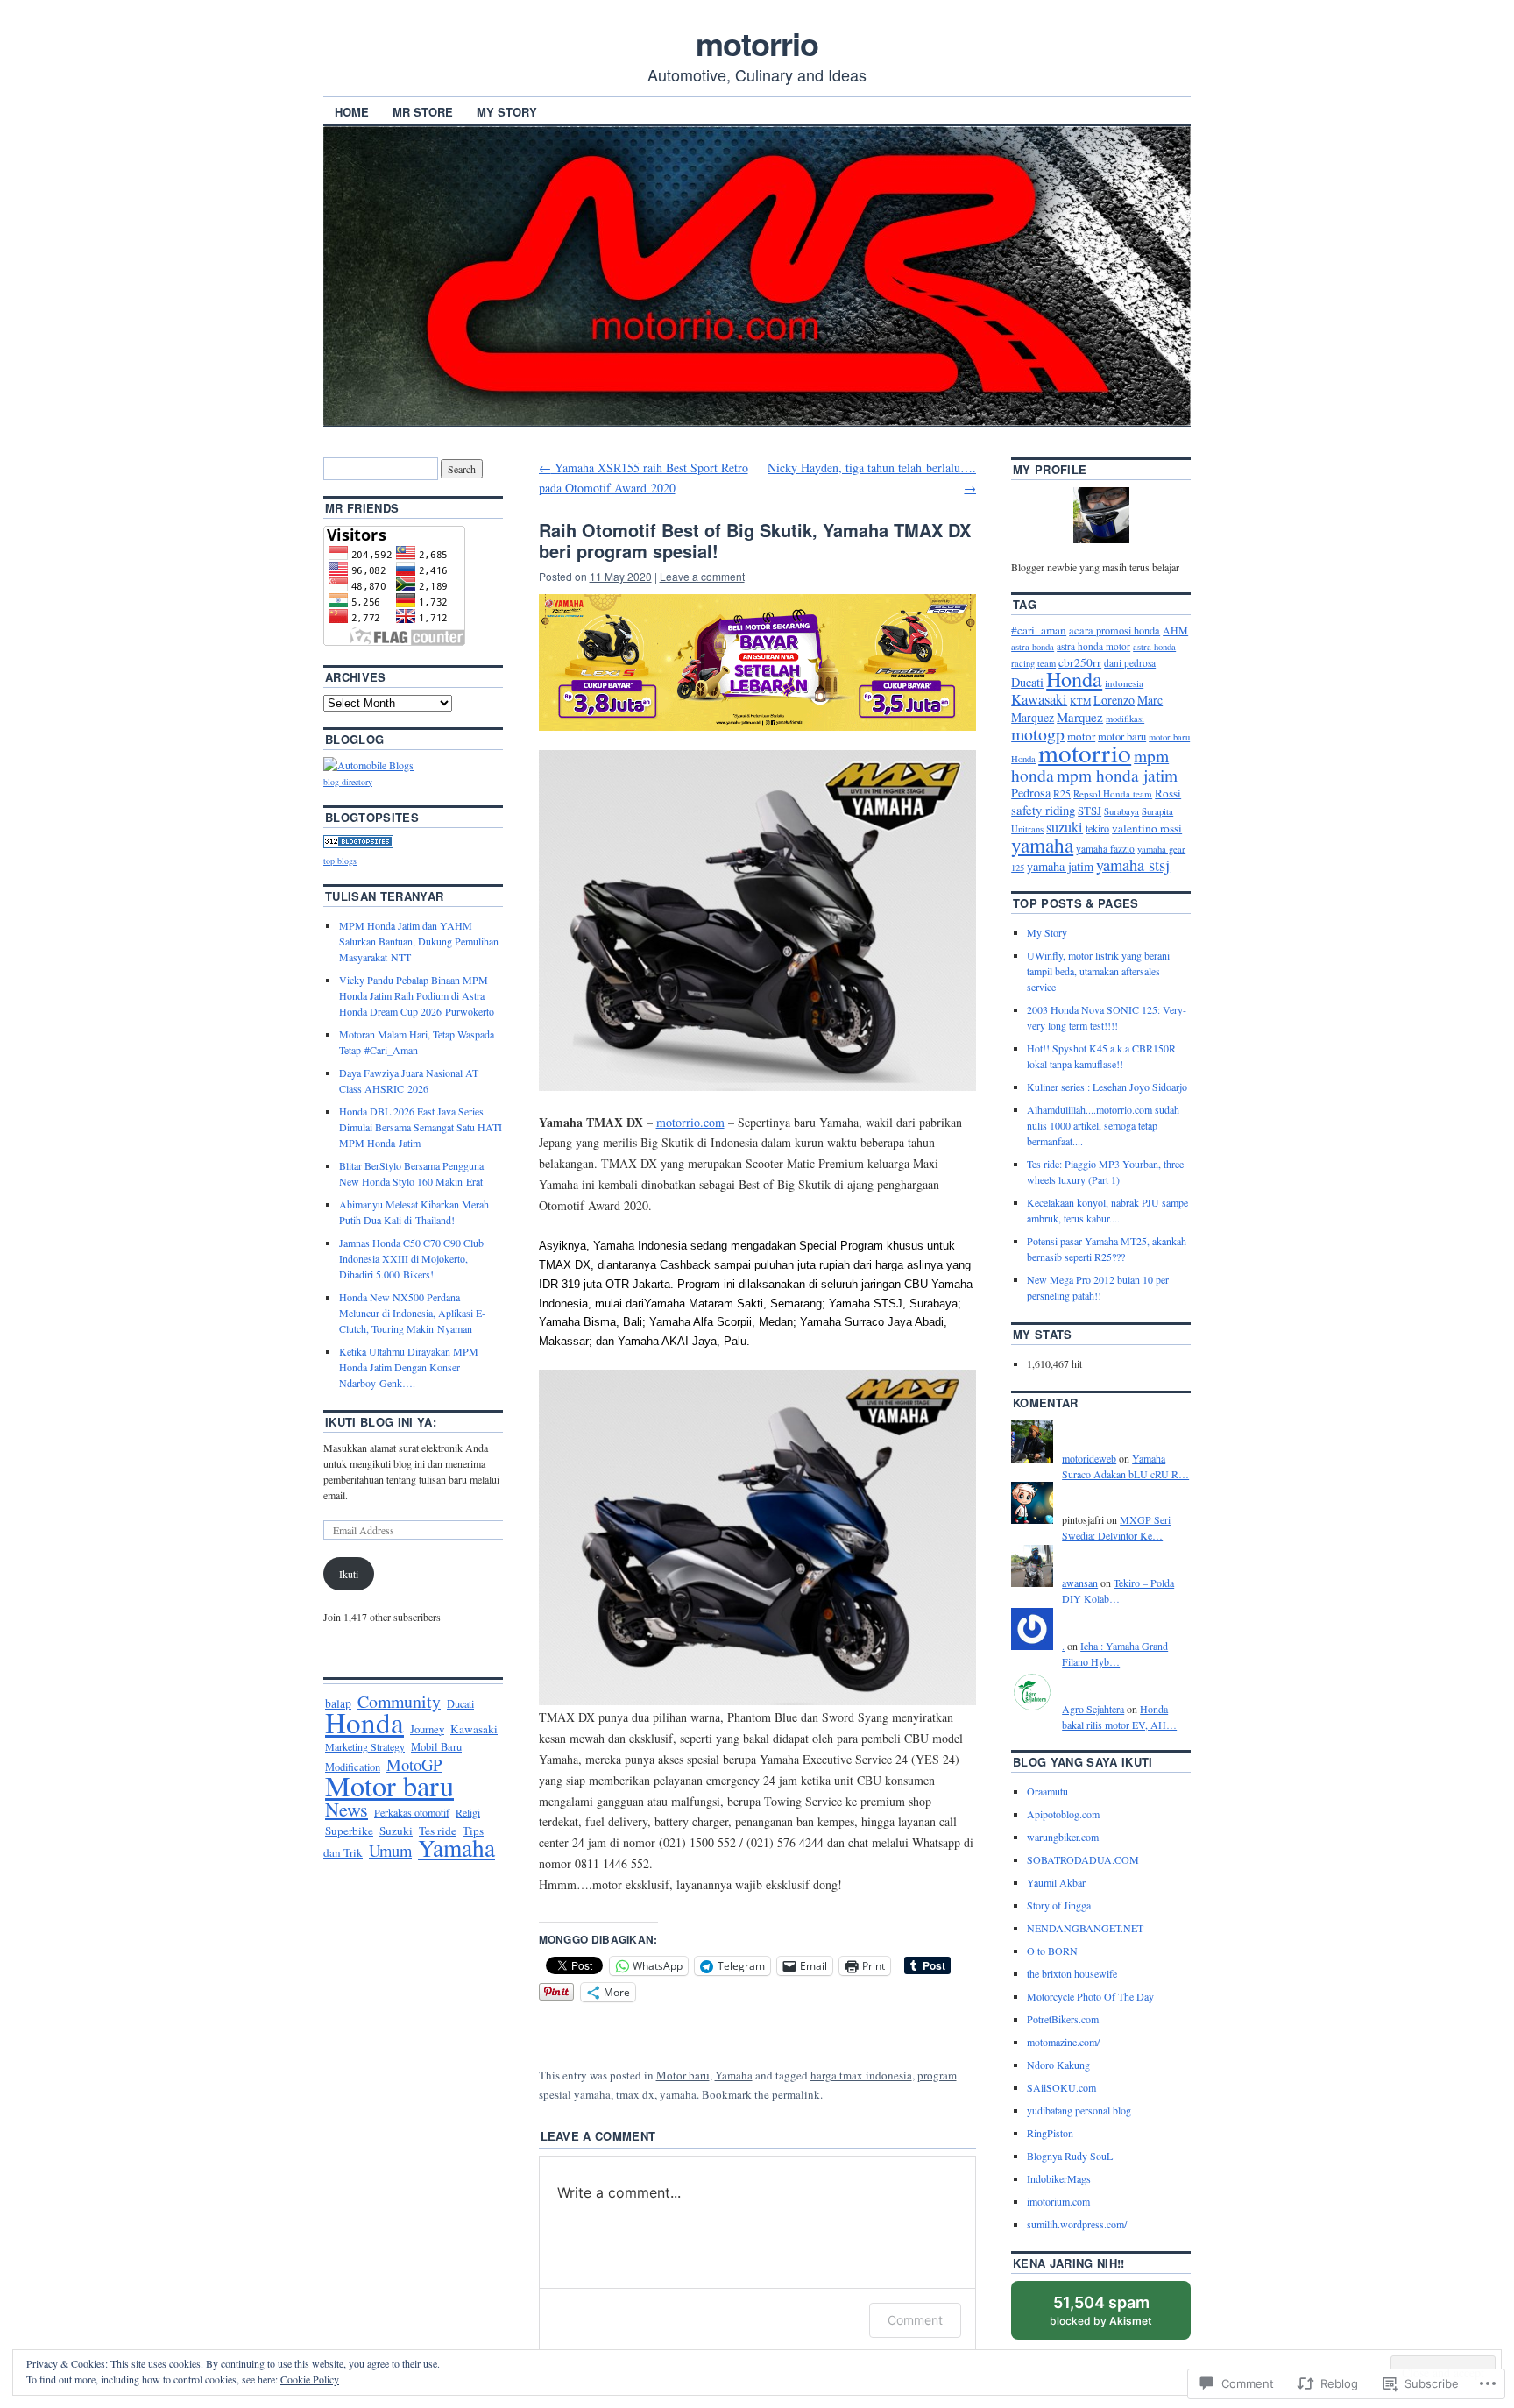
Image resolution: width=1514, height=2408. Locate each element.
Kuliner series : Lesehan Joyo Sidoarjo (1107, 1087)
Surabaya (1121, 811)
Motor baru (683, 2075)
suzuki (1065, 827)
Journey (427, 1729)
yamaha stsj (1133, 865)
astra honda (1033, 647)
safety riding (1043, 810)
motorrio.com (690, 1122)
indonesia (1124, 683)
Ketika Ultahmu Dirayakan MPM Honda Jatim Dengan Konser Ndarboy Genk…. (409, 1367)
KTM (1080, 701)
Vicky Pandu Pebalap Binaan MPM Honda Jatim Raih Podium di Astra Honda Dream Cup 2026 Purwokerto (417, 995)
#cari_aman (1039, 630)
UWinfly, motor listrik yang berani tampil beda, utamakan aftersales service (1098, 971)
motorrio (757, 43)
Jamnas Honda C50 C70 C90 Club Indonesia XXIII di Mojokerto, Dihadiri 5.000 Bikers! (411, 1258)
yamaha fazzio (1105, 849)
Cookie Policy (310, 2379)
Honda (364, 1722)
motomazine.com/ (1063, 2042)
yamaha (678, 2094)
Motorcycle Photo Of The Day (1090, 1996)
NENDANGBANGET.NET (1085, 1928)
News (347, 1809)
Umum (390, 1850)
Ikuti (349, 1574)
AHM (1175, 630)
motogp (1038, 734)
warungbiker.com (1063, 1837)
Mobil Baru (436, 1747)
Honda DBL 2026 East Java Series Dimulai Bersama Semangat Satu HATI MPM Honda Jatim (421, 1127)
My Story (507, 112)
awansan (1080, 1583)
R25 (1062, 793)
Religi (468, 1812)
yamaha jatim (1060, 866)
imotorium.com (1058, 2201)
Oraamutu (1047, 1791)
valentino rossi (1147, 828)
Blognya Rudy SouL (1070, 2156)
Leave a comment (702, 576)
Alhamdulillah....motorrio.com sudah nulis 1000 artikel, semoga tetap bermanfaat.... (1103, 1125)
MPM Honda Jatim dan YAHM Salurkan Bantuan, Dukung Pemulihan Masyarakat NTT (419, 941)
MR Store (423, 112)
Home (352, 112)
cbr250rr (1080, 662)
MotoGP (414, 1764)
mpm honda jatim (1117, 775)
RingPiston (1050, 2133)
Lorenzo (1114, 700)
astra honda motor (1093, 646)
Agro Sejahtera (1093, 1709)
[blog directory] (368, 765)
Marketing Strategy (365, 1746)
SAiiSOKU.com (1061, 2087)
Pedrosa (1031, 793)
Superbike (349, 1831)
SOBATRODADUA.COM (1083, 1859)
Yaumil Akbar (1056, 1882)
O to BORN (1052, 1951)
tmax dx (635, 2094)
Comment (915, 2320)
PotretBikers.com (1063, 2019)
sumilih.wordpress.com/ (1077, 2224)
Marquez (1080, 717)
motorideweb (1089, 1458)
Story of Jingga (1059, 1905)
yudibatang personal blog (1079, 2110)
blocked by (1118, 2316)
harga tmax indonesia (861, 2075)
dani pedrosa (1130, 663)
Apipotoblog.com (1063, 1814)
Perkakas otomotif (412, 1812)
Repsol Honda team (1113, 793)
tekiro (1097, 828)
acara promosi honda (1114, 630)
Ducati (460, 1703)
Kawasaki (474, 1729)
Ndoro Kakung (1058, 2065)
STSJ (1090, 811)
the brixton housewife (1072, 1973)
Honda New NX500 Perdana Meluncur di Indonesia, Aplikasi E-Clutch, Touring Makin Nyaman (412, 1313)
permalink (796, 2094)
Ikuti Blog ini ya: (381, 1422)
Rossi (1168, 793)
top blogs (340, 861)
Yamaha (734, 2075)
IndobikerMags (1059, 2178)
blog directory (348, 782)
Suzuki (396, 1831)
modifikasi (1125, 719)
